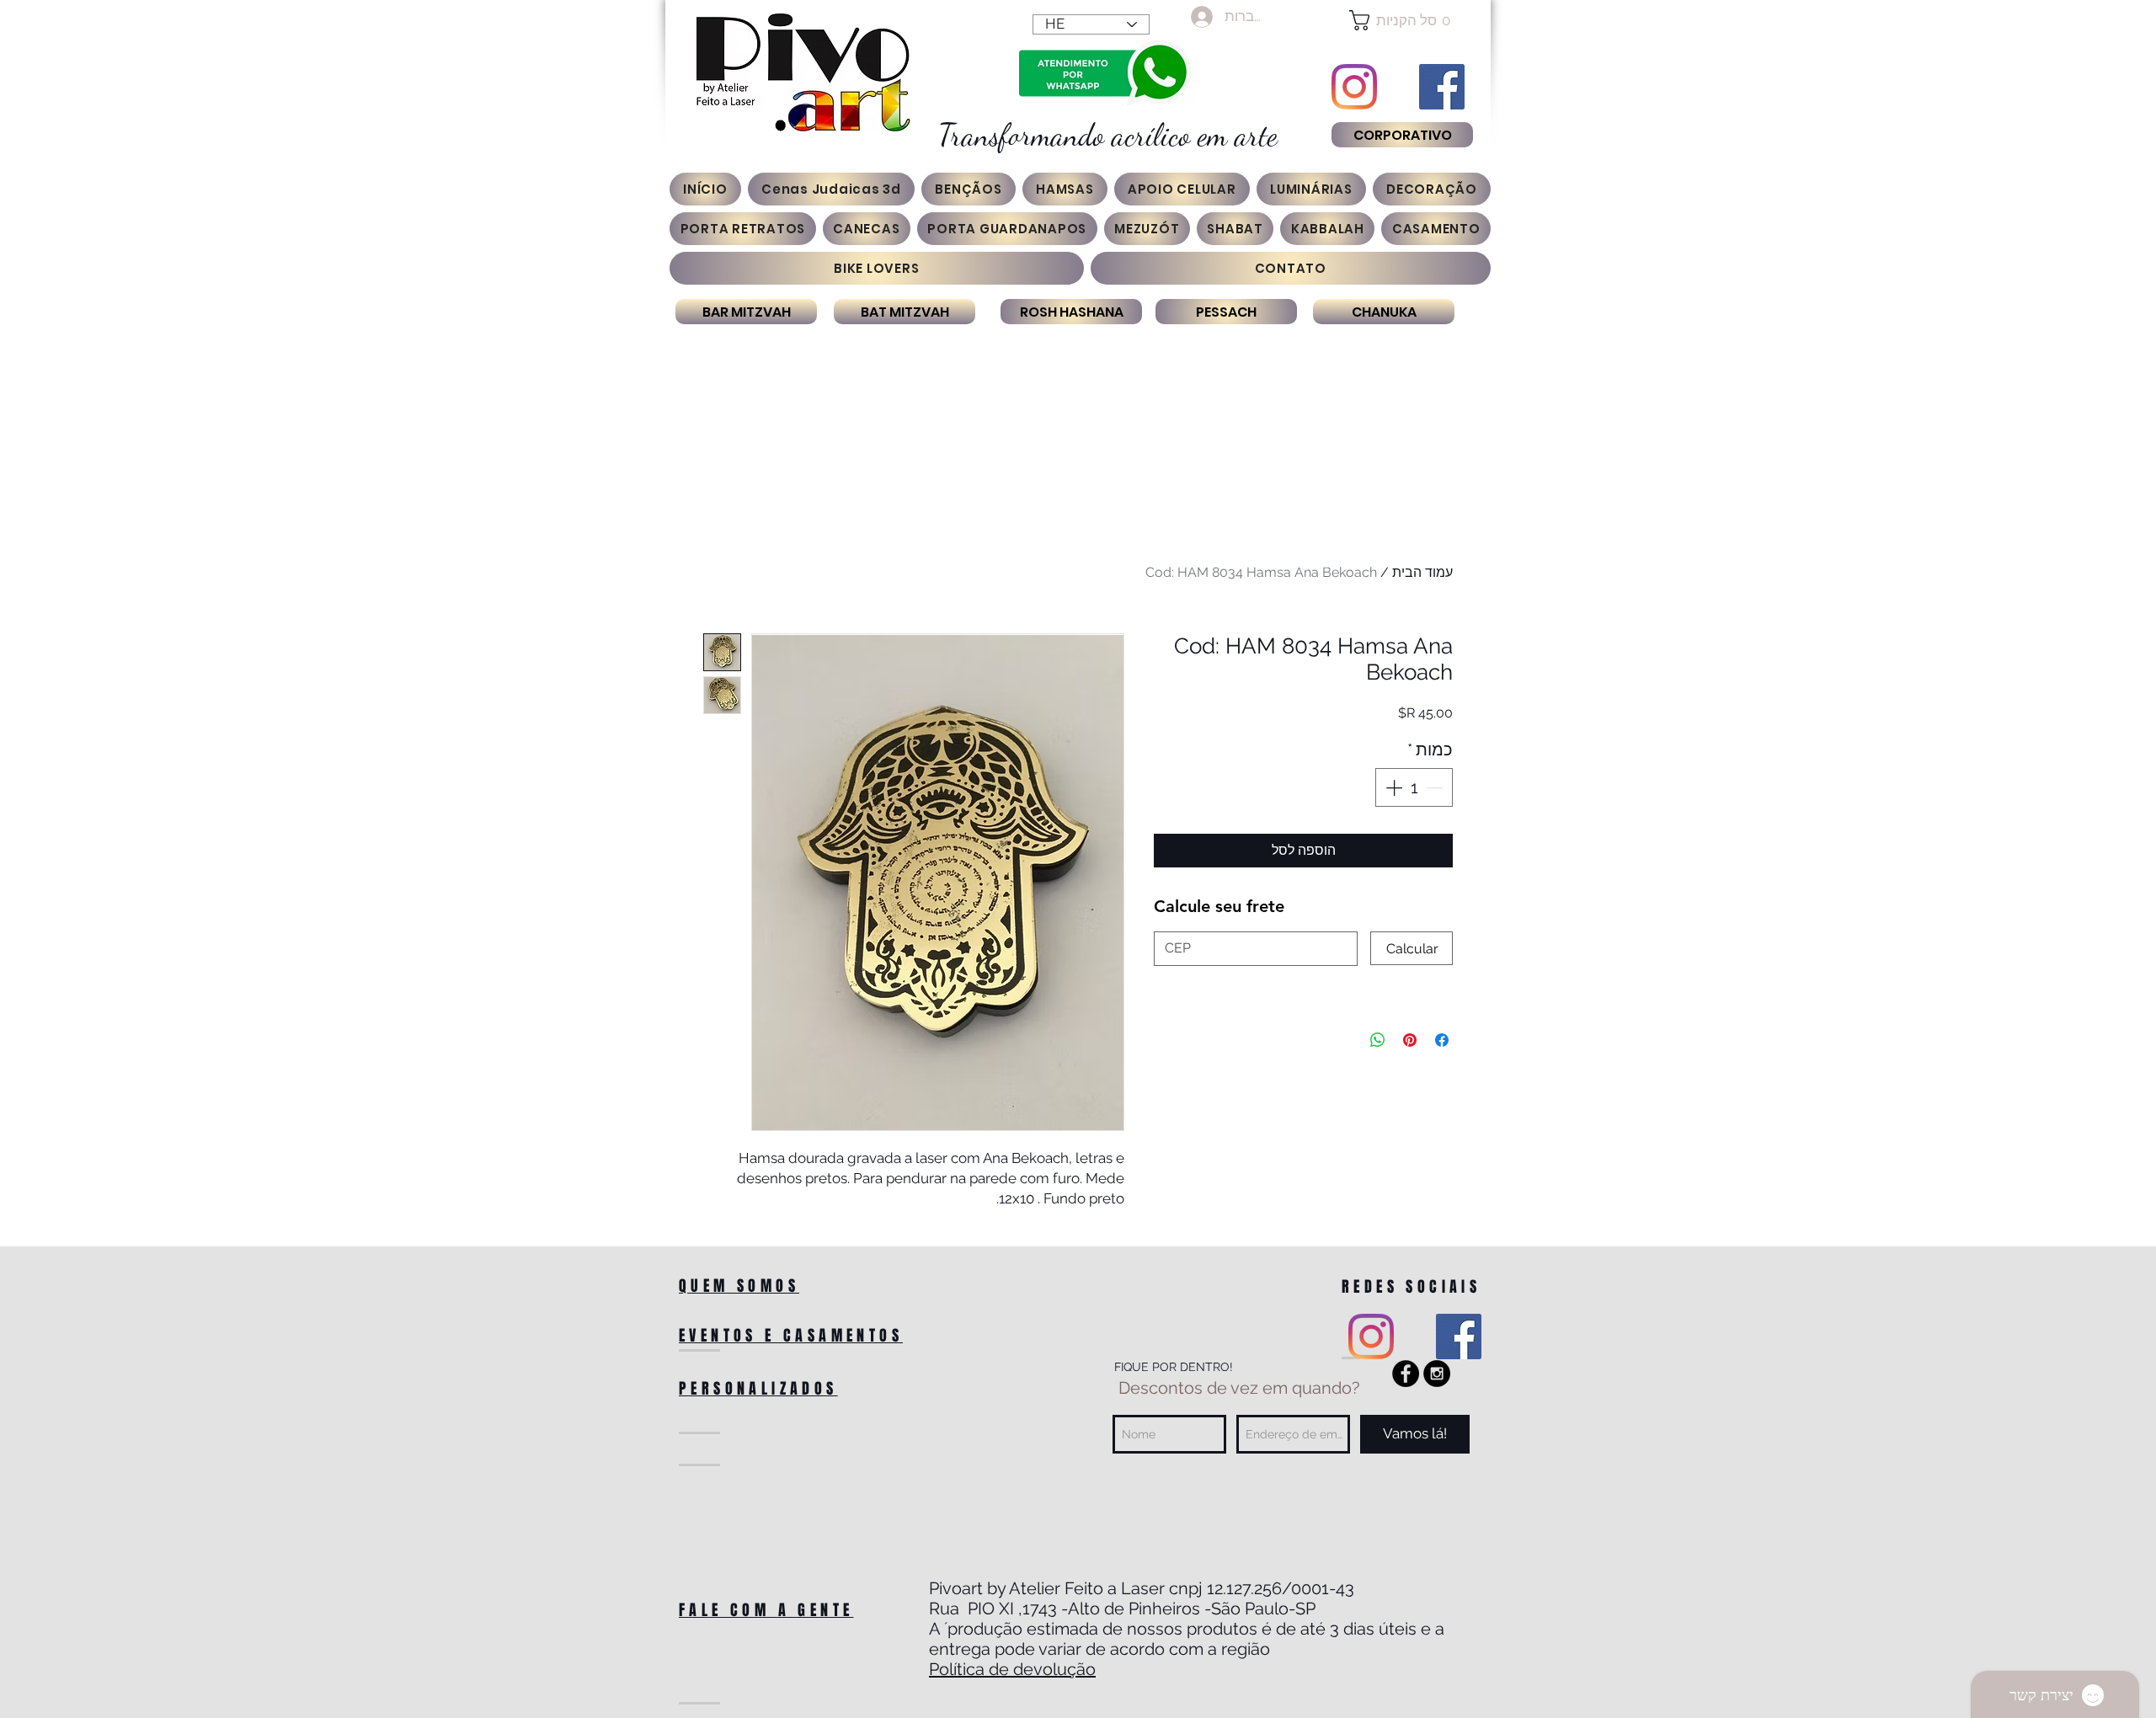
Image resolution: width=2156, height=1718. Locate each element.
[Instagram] (1354, 87)
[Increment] (1392, 787)
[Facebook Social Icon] (1442, 87)
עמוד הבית (1422, 572)
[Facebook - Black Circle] (1406, 1374)
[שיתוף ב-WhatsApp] (1378, 1040)
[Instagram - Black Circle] (1437, 1374)
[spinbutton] (1414, 787)
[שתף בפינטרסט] (1410, 1040)
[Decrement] (1436, 787)
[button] (1402, 20)
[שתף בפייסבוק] (1442, 1040)
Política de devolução (1012, 1669)
